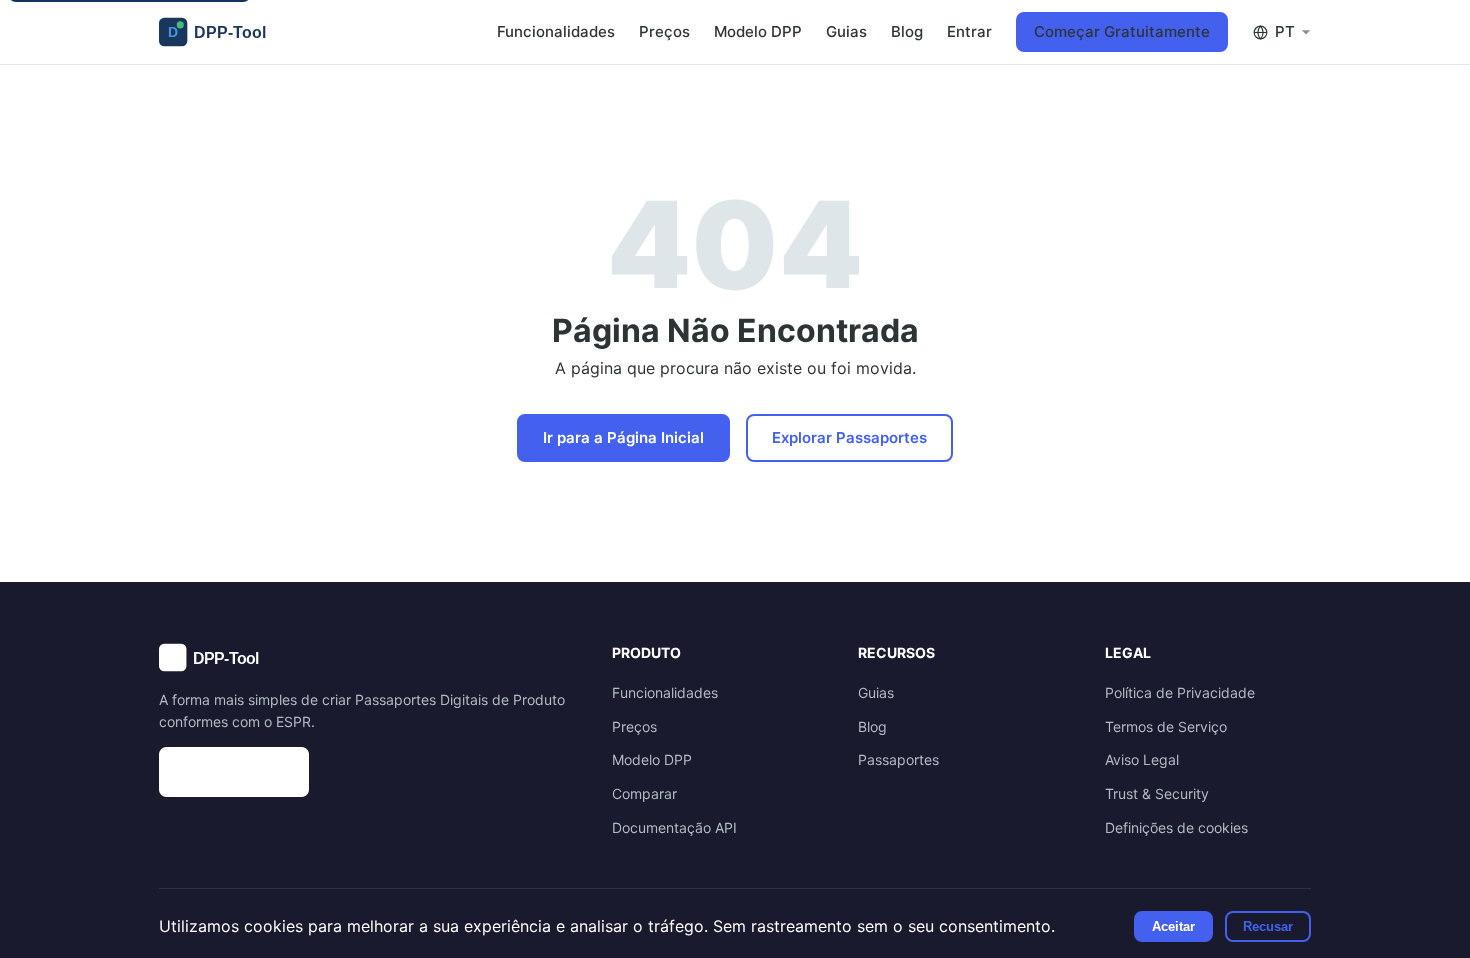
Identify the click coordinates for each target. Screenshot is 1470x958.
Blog (907, 31)
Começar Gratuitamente (1122, 31)
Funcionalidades (556, 31)
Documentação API (674, 827)
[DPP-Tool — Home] (221, 32)
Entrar (969, 31)
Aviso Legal (1142, 759)
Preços (664, 31)
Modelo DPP (758, 31)
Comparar (644, 793)
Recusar (1268, 926)
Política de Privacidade (1180, 692)
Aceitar (1173, 926)
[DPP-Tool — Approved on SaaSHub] (365, 772)
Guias (846, 31)
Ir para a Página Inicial (623, 437)
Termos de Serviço (1166, 726)
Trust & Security (1157, 793)
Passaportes (898, 759)
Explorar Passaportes (849, 437)
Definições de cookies (1176, 827)
